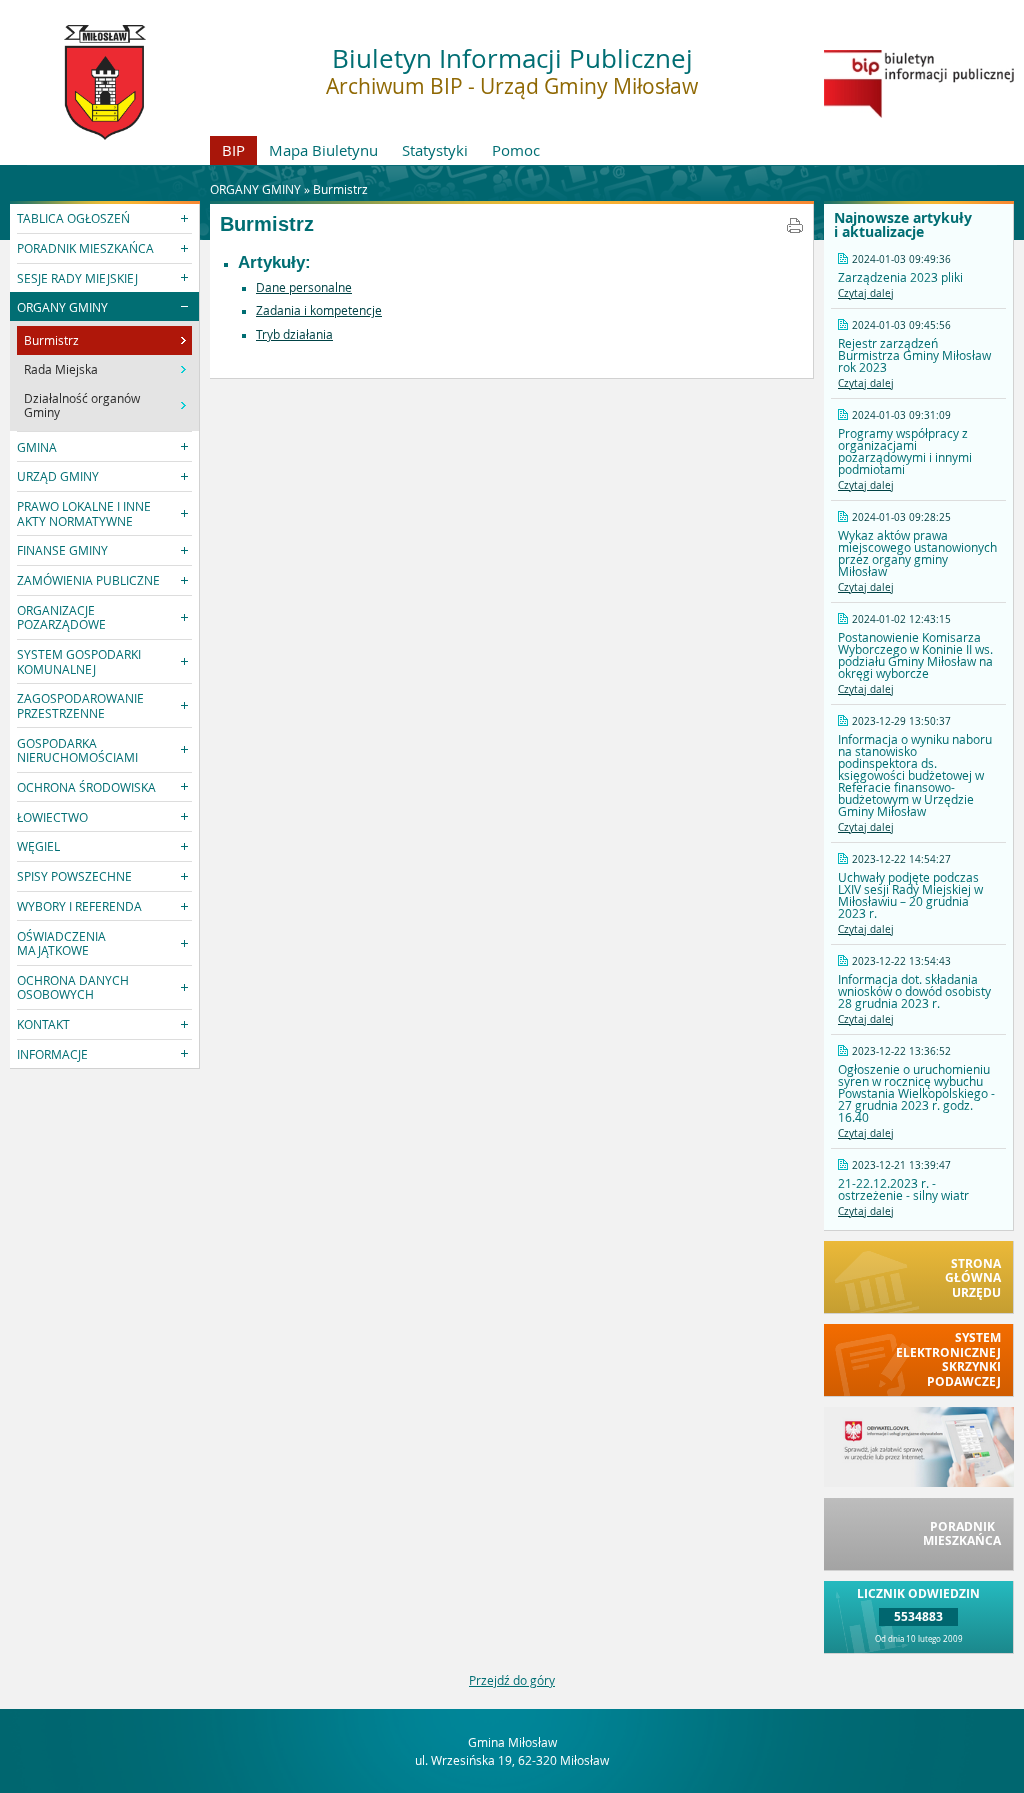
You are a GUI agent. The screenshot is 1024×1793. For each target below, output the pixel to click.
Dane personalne (304, 287)
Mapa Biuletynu (323, 150)
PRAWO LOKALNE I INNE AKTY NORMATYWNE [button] (84, 513)
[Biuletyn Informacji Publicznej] (919, 113)
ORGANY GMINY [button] (62, 307)
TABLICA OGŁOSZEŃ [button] (73, 218)
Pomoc (516, 150)
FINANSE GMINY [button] (62, 550)
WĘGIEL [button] (38, 846)
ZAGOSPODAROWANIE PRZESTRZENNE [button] (80, 705)
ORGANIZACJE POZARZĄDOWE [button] (61, 617)
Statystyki (435, 150)
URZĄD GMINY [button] (58, 476)
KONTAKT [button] (43, 1024)
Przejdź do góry (512, 1680)
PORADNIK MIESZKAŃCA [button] (85, 248)
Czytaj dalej (866, 293)
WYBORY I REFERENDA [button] (79, 906)
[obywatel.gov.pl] (919, 1482)
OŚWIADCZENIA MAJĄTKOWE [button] (61, 943)
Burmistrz (340, 189)
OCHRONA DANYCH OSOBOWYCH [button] (73, 987)
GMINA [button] (37, 447)
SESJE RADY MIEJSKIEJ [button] (77, 278)
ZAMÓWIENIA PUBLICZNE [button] (88, 580)
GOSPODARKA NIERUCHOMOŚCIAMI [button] (77, 750)
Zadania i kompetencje (319, 310)
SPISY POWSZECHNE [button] (74, 876)
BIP (233, 150)
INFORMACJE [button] (52, 1054)
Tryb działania (294, 334)
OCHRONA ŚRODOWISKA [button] (86, 787)
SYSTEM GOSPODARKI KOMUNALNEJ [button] (79, 661)
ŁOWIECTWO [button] (52, 817)
